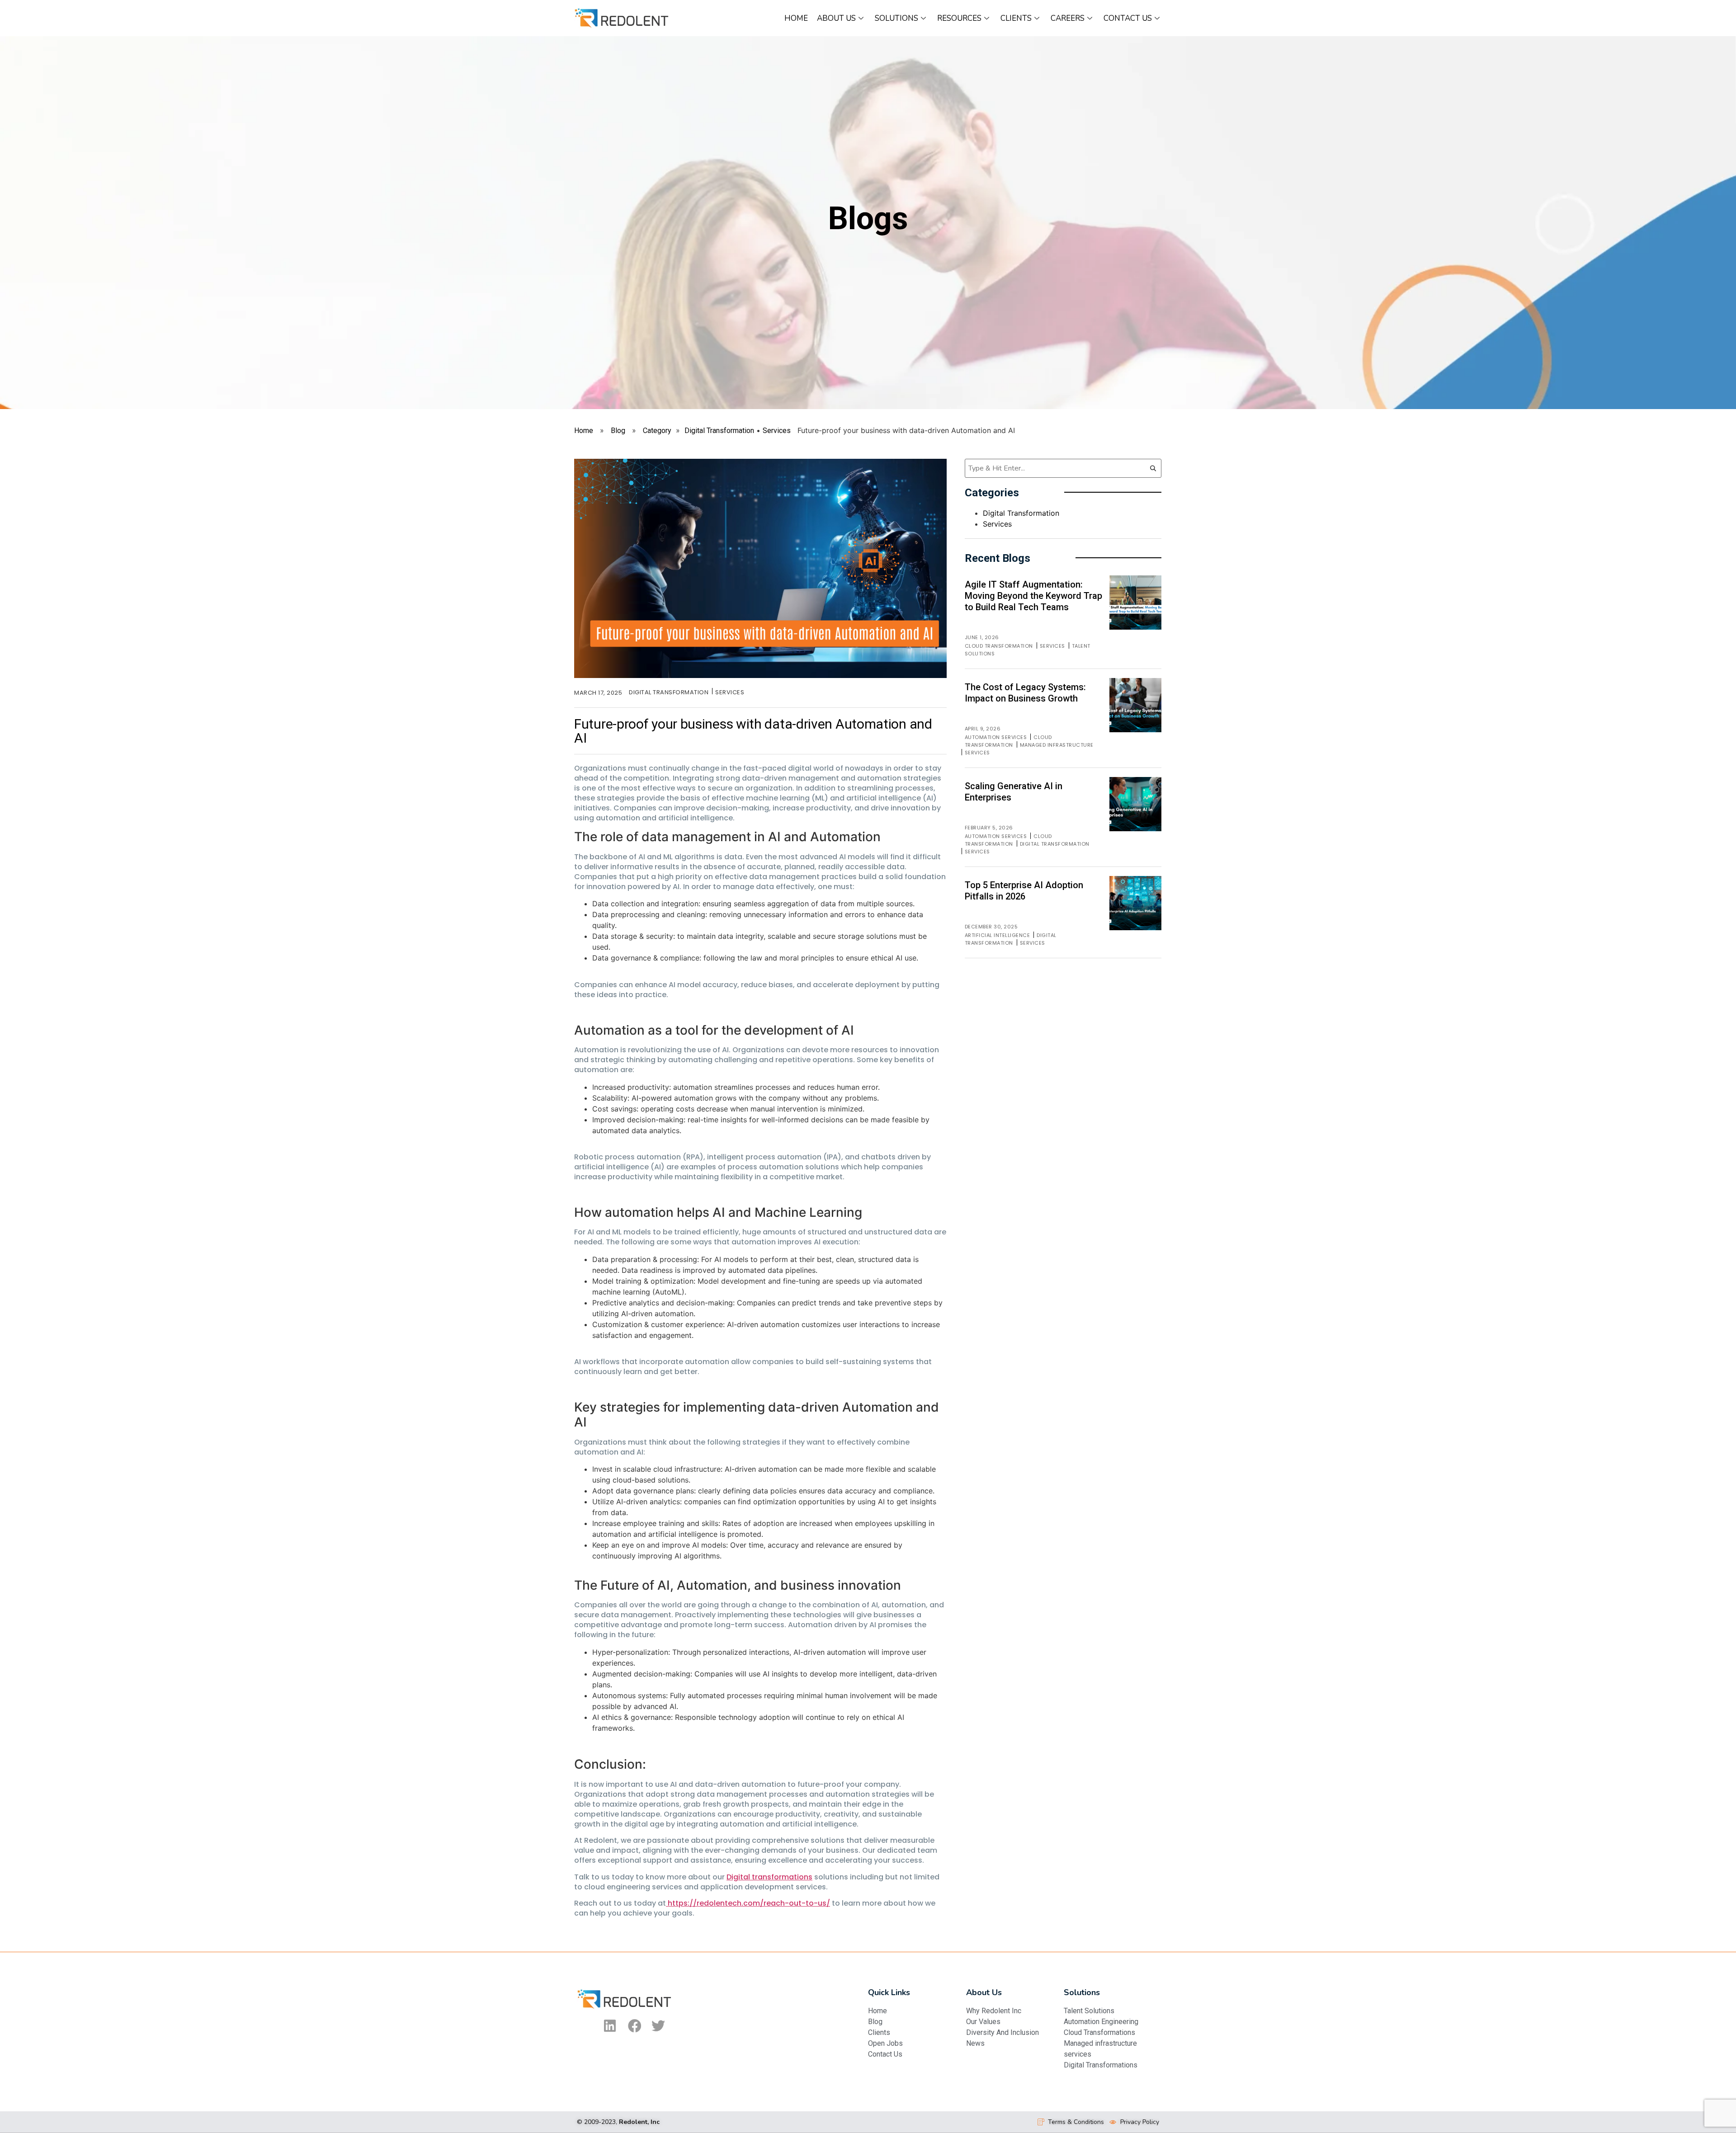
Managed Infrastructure (1057, 745)
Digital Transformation (719, 431)
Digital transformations (769, 1877)
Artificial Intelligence (998, 935)
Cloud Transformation (999, 646)
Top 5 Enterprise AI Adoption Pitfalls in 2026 (1024, 891)
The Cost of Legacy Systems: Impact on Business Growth (1025, 693)
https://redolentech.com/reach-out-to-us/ (748, 1903)
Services (777, 431)
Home (796, 18)
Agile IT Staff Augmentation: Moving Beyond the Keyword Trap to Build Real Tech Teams (1033, 596)
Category (657, 431)
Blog (618, 431)
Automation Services (996, 737)
